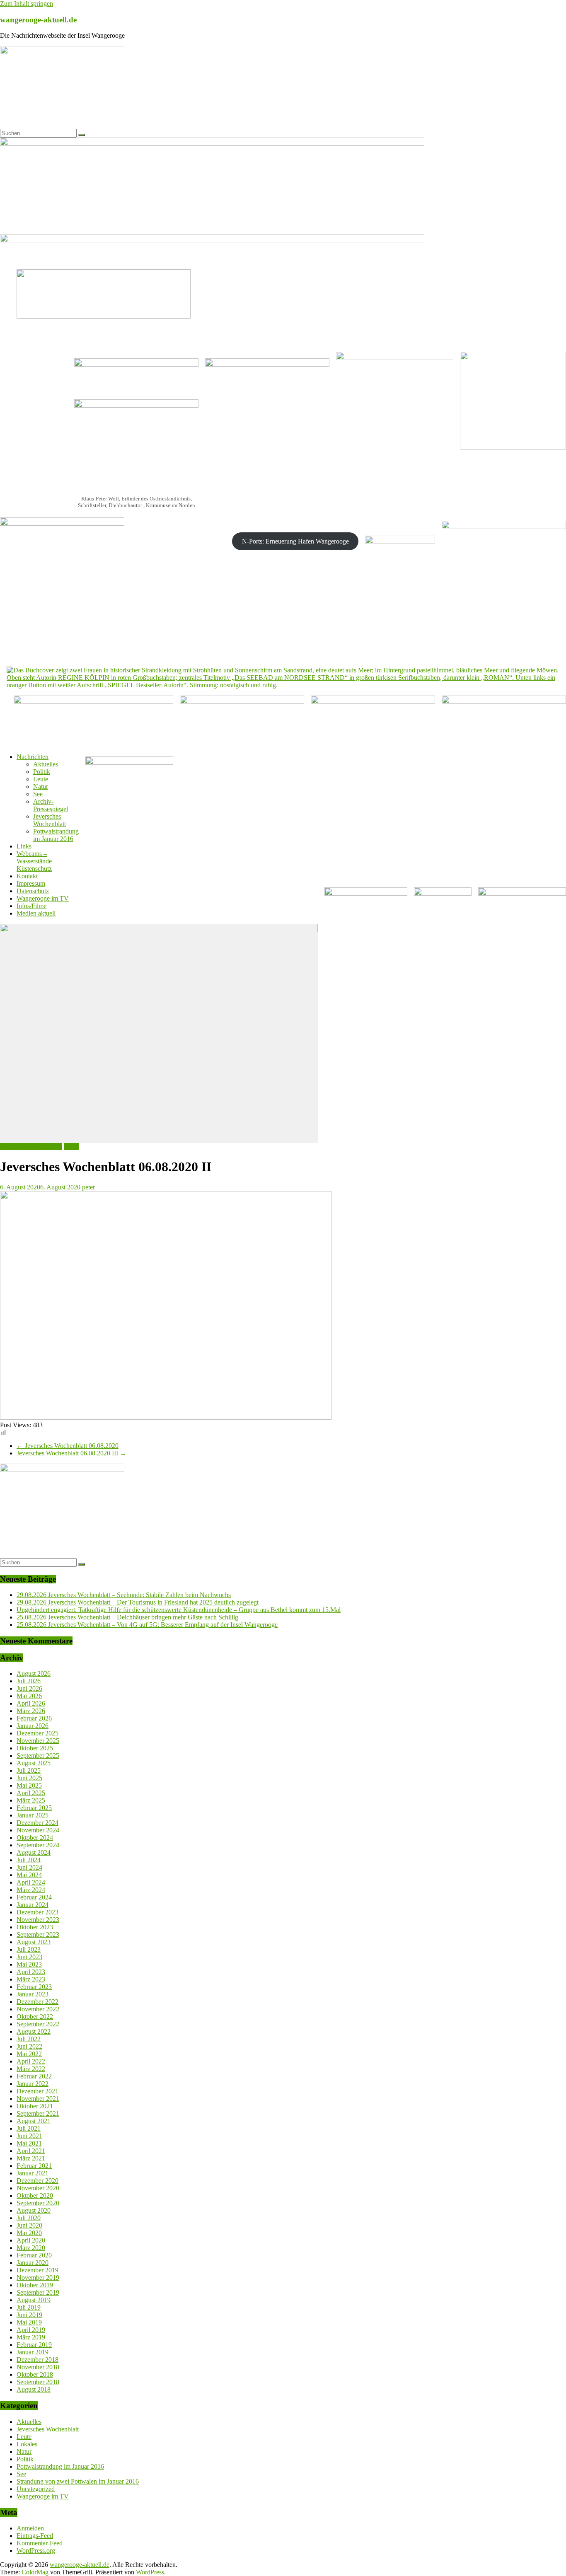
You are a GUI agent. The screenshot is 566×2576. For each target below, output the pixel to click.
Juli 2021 (29, 2128)
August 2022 (34, 2031)
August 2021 (34, 2121)
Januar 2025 (33, 1815)
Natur (41, 787)
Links (24, 846)
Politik (42, 772)
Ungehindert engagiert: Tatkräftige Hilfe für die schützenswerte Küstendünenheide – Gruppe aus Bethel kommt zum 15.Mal (179, 1610)
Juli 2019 (29, 2307)
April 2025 (31, 1793)
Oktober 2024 (35, 1838)
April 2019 (31, 2330)
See (38, 794)
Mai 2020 (29, 2233)
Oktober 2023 (35, 1927)
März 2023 (31, 1979)
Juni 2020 (29, 2225)
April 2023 (31, 1972)
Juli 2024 (29, 1860)
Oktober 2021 (35, 2106)
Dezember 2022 (37, 2002)
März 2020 (31, 2248)
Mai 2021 (29, 2143)
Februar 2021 (34, 2166)
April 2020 (31, 2240)
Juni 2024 (29, 1867)
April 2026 (31, 1703)
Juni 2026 (29, 1688)
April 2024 (31, 1882)
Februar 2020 (34, 2255)
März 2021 (31, 2158)
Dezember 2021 (37, 2091)
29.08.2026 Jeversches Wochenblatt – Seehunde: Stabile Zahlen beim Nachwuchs (124, 1595)
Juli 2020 (29, 2218)
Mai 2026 (29, 1696)
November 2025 (38, 1741)
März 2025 (31, 1800)
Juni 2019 (29, 2315)
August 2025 (34, 1763)
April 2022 (31, 2061)
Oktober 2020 (35, 2195)
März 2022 (31, 2069)
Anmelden (30, 2528)
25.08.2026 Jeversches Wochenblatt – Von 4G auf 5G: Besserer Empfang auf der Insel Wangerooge (147, 1625)
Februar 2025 (34, 1808)
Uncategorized (36, 2489)
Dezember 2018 (37, 2360)
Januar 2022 (33, 2084)
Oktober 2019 (35, 2285)
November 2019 (38, 2278)
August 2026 (34, 1673)
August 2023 (34, 1942)
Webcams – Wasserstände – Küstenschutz (37, 861)
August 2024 (34, 1852)
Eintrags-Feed (35, 2536)
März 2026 (31, 1711)
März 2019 (31, 2337)
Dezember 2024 (37, 1823)
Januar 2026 (33, 1726)
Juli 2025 (29, 1770)
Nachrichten (33, 757)
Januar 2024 (33, 1905)
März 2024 (31, 1890)
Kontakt (27, 876)
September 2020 (38, 2203)
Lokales (27, 2444)
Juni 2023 (29, 1957)
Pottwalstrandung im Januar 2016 (56, 835)
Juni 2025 (29, 1778)
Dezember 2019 (37, 2270)
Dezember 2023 (37, 1912)
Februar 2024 (34, 1897)
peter (88, 1187)
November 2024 (38, 1830)
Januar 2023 (33, 1994)
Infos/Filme (31, 906)
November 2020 (38, 2188)
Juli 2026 (29, 1681)
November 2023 (38, 1920)
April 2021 (31, 2151)
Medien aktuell (36, 913)
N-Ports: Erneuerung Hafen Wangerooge (295, 541)
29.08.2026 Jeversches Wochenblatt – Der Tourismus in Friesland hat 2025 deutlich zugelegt (138, 1602)
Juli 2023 (29, 1949)
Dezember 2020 (37, 2181)
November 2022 (38, 2009)
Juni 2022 (29, 2046)
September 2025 (38, 1756)
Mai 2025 (29, 1785)
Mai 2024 (29, 1875)
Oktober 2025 (35, 1748)
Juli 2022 (29, 2039)
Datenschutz (33, 891)
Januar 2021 (33, 2173)
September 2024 (38, 1845)
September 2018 (38, 2382)
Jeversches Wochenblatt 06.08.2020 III (71, 1453)
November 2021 (38, 2099)
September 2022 (38, 2024)
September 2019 (38, 2292)
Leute (41, 779)
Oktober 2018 (35, 2374)
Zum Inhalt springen (27, 4)
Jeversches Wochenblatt (50, 820)
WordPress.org (36, 2551)
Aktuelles (46, 764)
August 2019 (34, 2300)
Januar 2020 (33, 2263)
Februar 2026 (34, 1718)
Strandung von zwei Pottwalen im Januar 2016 (78, 2481)
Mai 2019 (29, 2322)
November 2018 (38, 2367)
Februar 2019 (34, 2345)
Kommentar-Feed (40, 2543)
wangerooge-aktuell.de (38, 20)
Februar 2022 (34, 2076)
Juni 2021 (29, 2136)
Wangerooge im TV (43, 898)
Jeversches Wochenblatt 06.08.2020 (68, 1446)
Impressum (31, 883)
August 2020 (34, 2210)
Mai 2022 (29, 2054)
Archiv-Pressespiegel (51, 805)
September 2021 (38, 2113)
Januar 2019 (33, 2352)
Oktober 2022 (35, 2017)
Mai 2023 (29, 1964)
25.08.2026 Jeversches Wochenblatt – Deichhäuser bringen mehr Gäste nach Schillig (127, 1617)
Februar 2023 (34, 1987)
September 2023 (38, 1934)
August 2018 (34, 2389)
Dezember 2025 (37, 1733)
